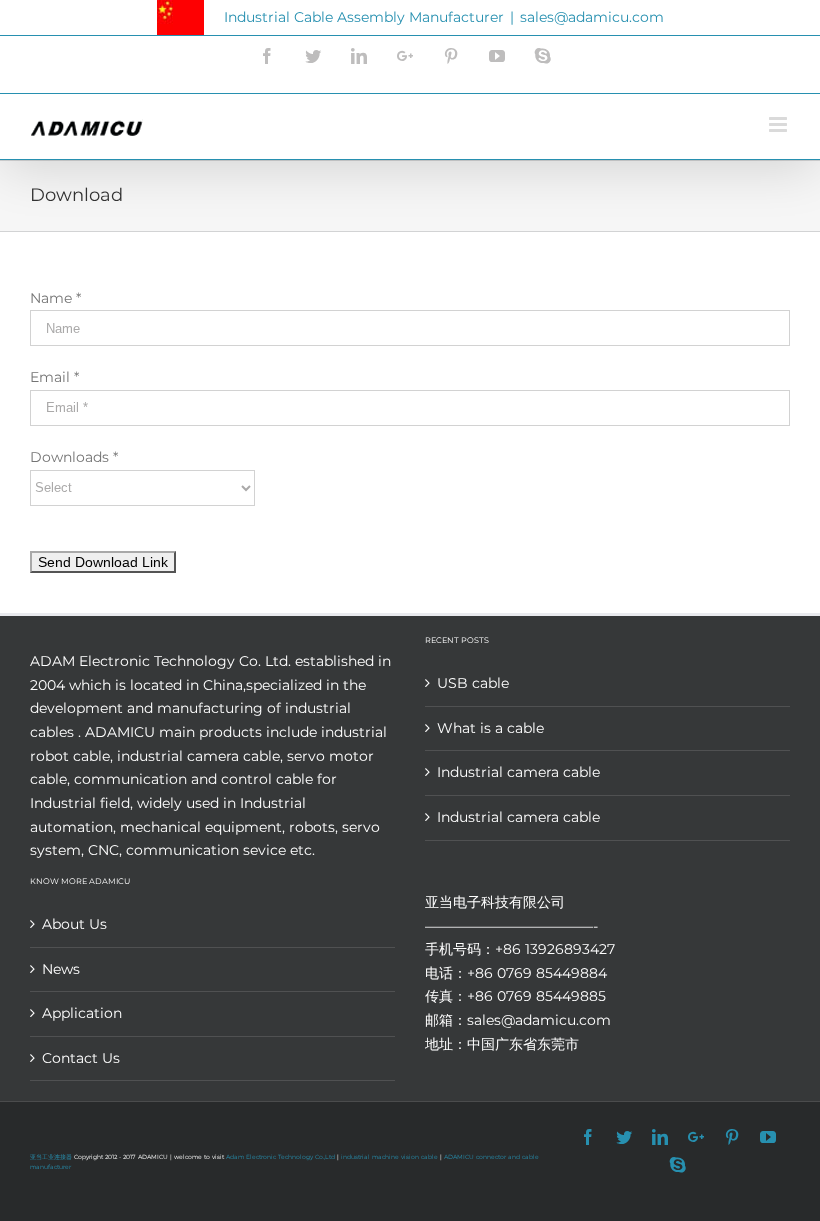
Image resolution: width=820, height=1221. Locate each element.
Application (82, 1013)
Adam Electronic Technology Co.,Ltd (280, 1157)
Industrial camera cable (518, 772)
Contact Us (81, 1058)
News (61, 969)
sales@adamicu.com (592, 17)
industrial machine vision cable (390, 1157)
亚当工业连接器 (51, 1157)
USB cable (473, 683)
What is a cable (490, 728)
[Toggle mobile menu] (779, 124)
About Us (74, 924)
